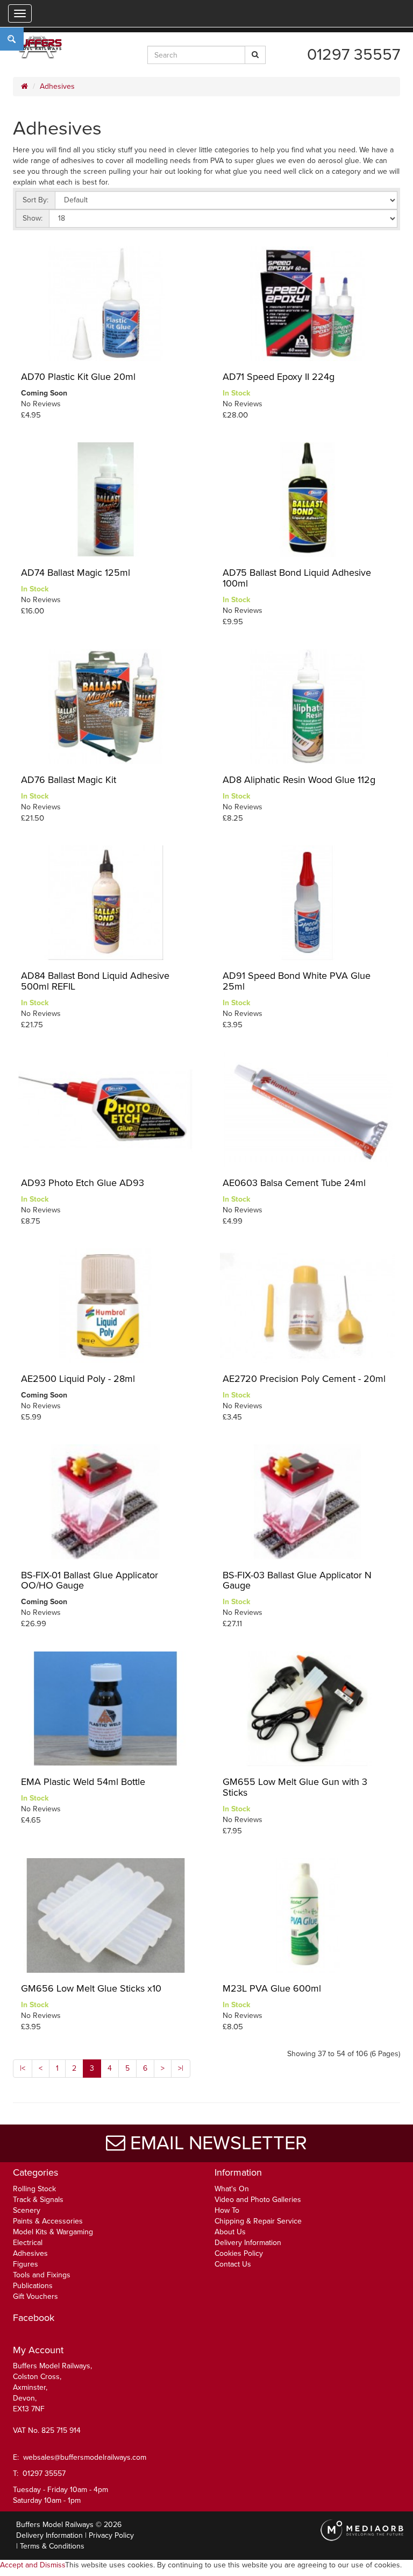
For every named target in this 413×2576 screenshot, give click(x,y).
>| (181, 2068)
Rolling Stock (34, 2189)
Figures (26, 2264)
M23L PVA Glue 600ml (272, 1988)
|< (23, 2068)
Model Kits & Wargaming (53, 2232)
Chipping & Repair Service (258, 2221)
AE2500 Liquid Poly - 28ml (78, 1379)
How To (227, 2210)
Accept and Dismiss (33, 2565)
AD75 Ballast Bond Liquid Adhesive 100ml (297, 578)
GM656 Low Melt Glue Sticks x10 (91, 1988)
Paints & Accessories (48, 2221)
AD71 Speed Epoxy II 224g (279, 377)
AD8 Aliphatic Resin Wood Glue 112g (299, 780)
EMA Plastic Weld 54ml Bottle (83, 1782)
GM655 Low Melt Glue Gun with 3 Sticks (295, 1787)
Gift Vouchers (35, 2296)
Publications (33, 2286)
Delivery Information (248, 2243)
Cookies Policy (239, 2253)
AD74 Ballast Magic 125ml (76, 573)
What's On (232, 2189)
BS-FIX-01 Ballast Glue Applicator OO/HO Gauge (90, 1580)
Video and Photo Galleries (258, 2200)
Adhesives (57, 86)
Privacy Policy (111, 2535)
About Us (230, 2232)
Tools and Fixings (42, 2275)
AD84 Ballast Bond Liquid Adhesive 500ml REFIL (95, 981)
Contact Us (233, 2264)
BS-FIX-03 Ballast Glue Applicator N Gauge (297, 1580)
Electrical (28, 2243)
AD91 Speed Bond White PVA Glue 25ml (297, 981)
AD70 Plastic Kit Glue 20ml (78, 377)
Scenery (27, 2210)
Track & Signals (38, 2200)
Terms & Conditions (52, 2546)
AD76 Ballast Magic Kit (69, 780)
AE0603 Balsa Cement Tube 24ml (294, 1183)
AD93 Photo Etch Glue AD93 (83, 1183)
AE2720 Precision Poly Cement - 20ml (304, 1379)
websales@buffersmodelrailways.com (85, 2457)
